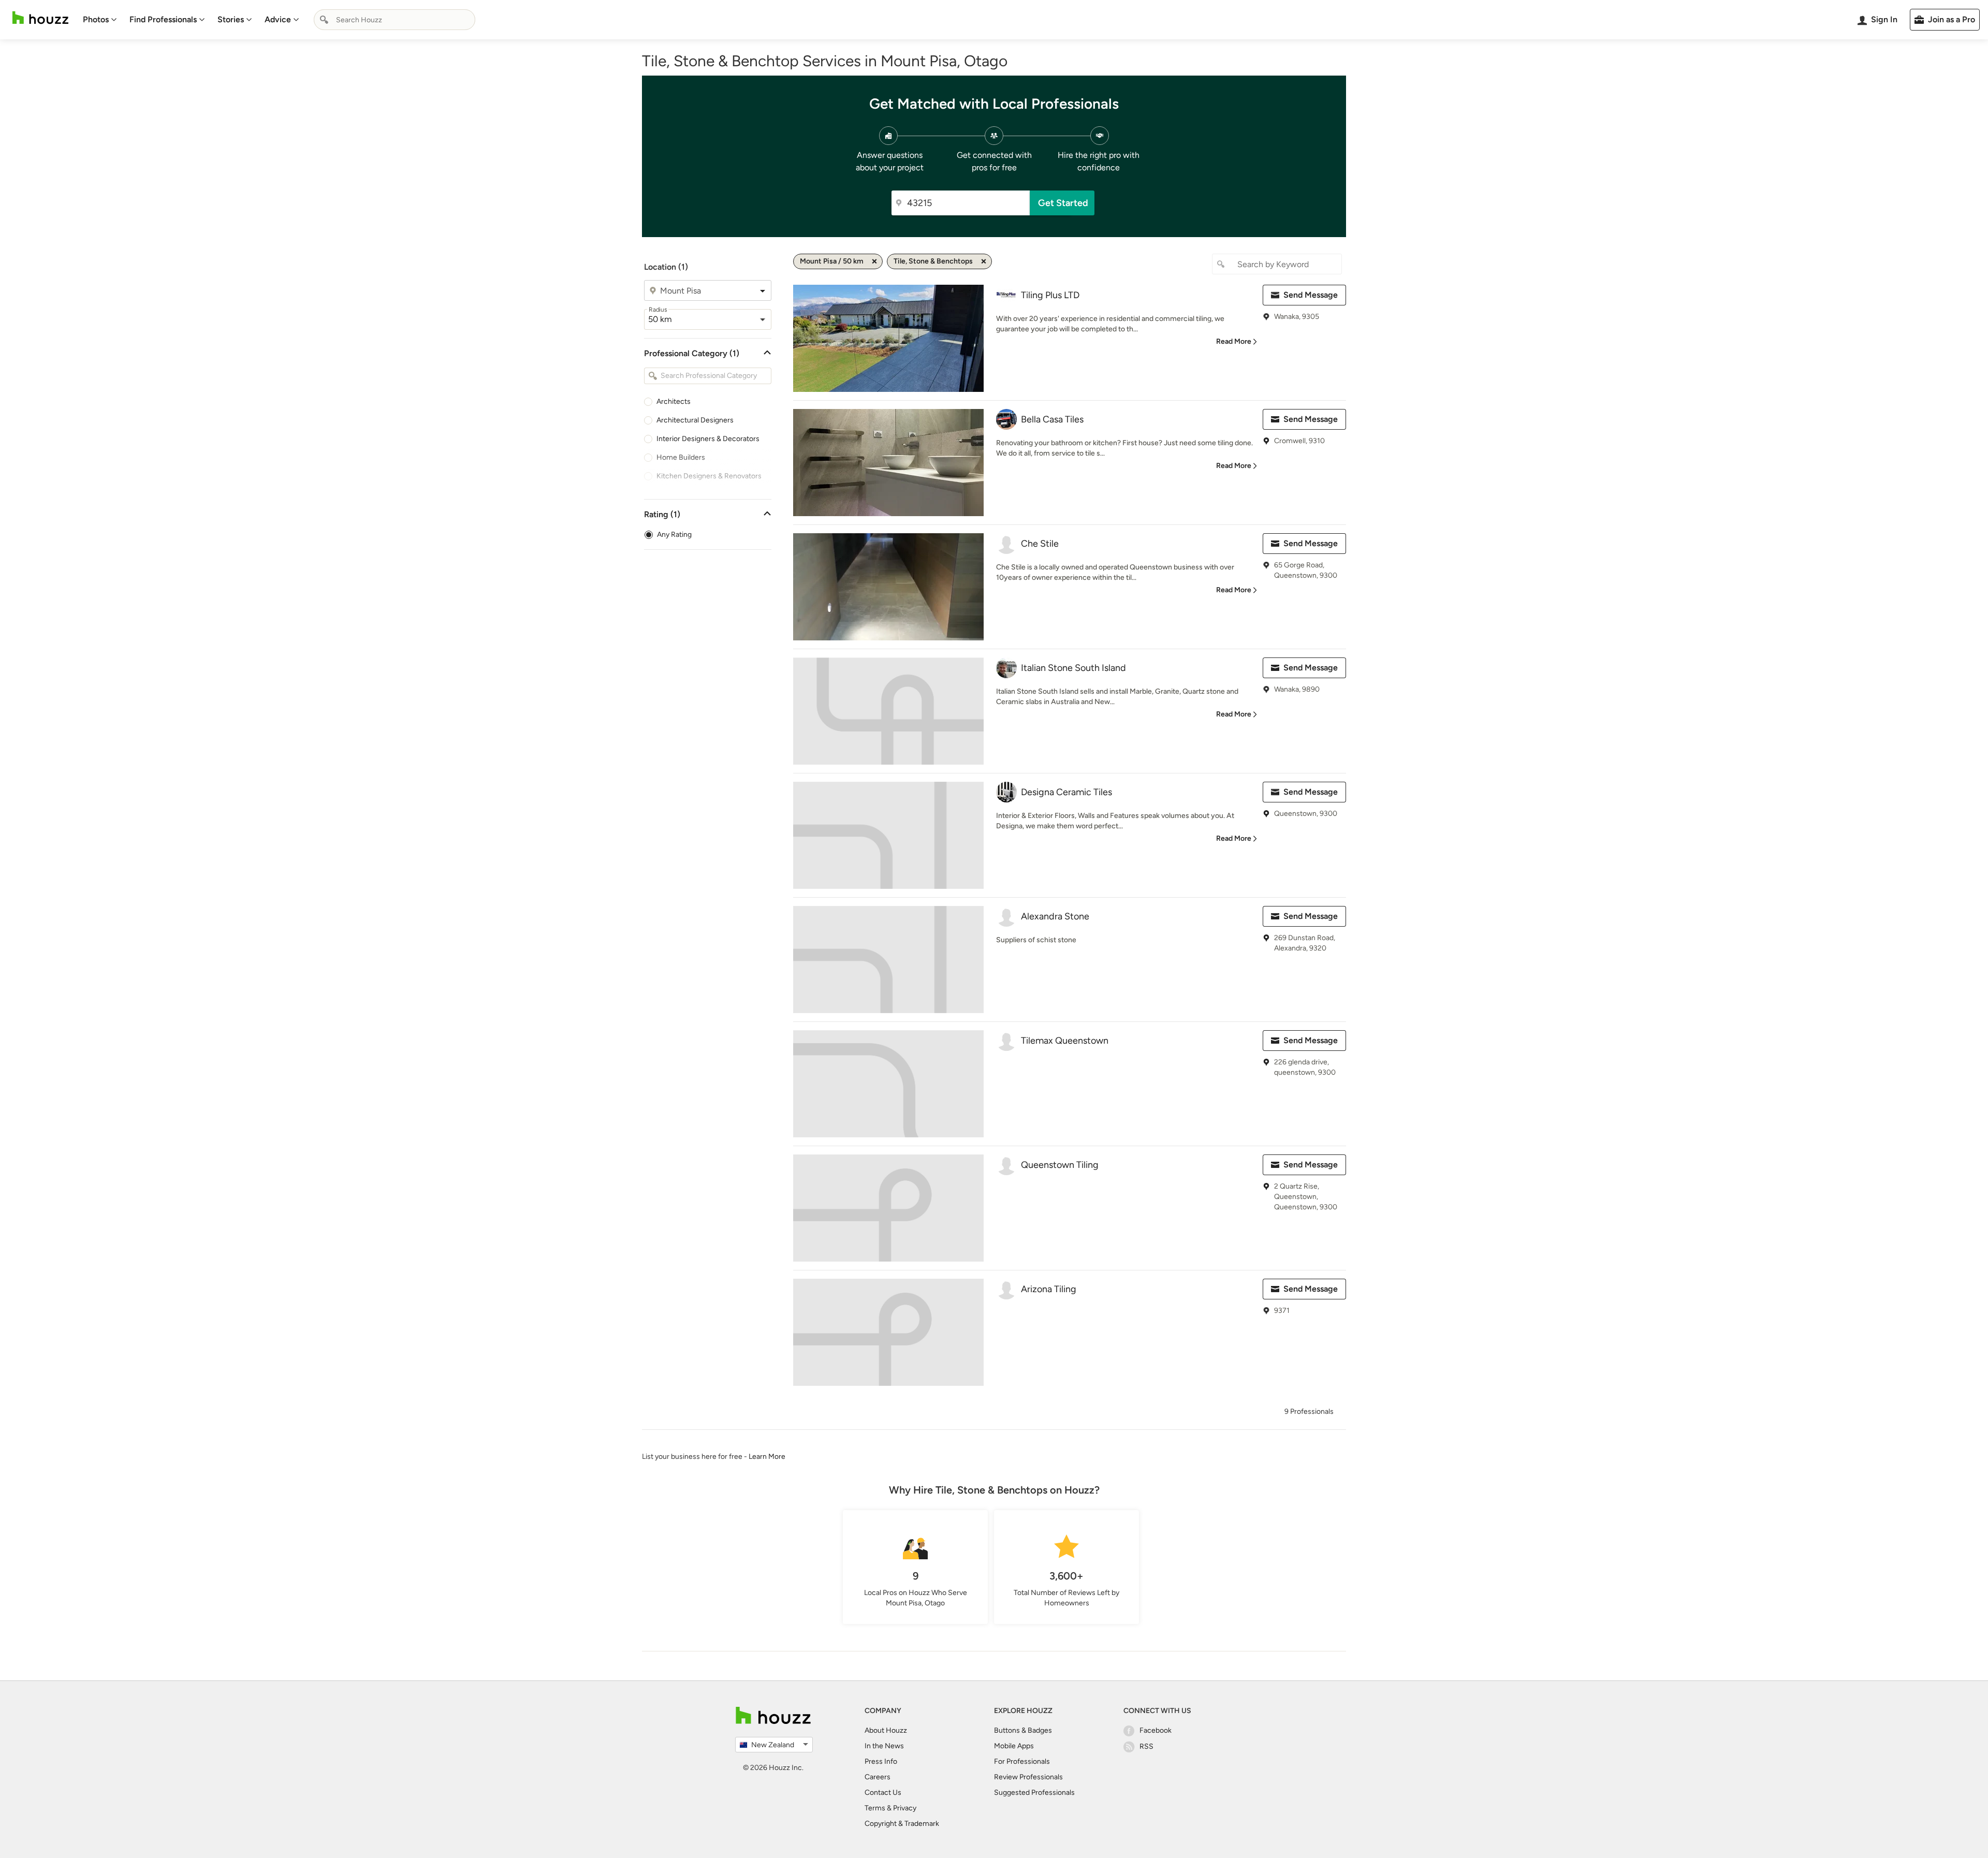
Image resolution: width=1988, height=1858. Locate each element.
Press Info (881, 1761)
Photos (96, 19)
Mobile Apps (1014, 1746)
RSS (1146, 1746)
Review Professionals (1028, 1777)
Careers (878, 1777)
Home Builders (681, 457)
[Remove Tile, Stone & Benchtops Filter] (984, 261)
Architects (674, 401)
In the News (884, 1746)
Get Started (1063, 203)
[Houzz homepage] (40, 18)
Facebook (1156, 1730)
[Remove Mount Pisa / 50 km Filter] (874, 261)
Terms (875, 1808)
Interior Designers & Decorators (708, 439)
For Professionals (1022, 1761)
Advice (278, 19)
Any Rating (674, 535)
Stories (231, 19)
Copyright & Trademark (902, 1824)
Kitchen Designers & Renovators (709, 476)
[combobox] (394, 20)
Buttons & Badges (1023, 1730)
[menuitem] (100, 20)
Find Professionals (163, 19)
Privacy (905, 1808)
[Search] (324, 20)
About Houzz (886, 1730)
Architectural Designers (695, 420)
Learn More (767, 1457)
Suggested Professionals (1034, 1793)
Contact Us (883, 1793)
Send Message (1311, 295)
